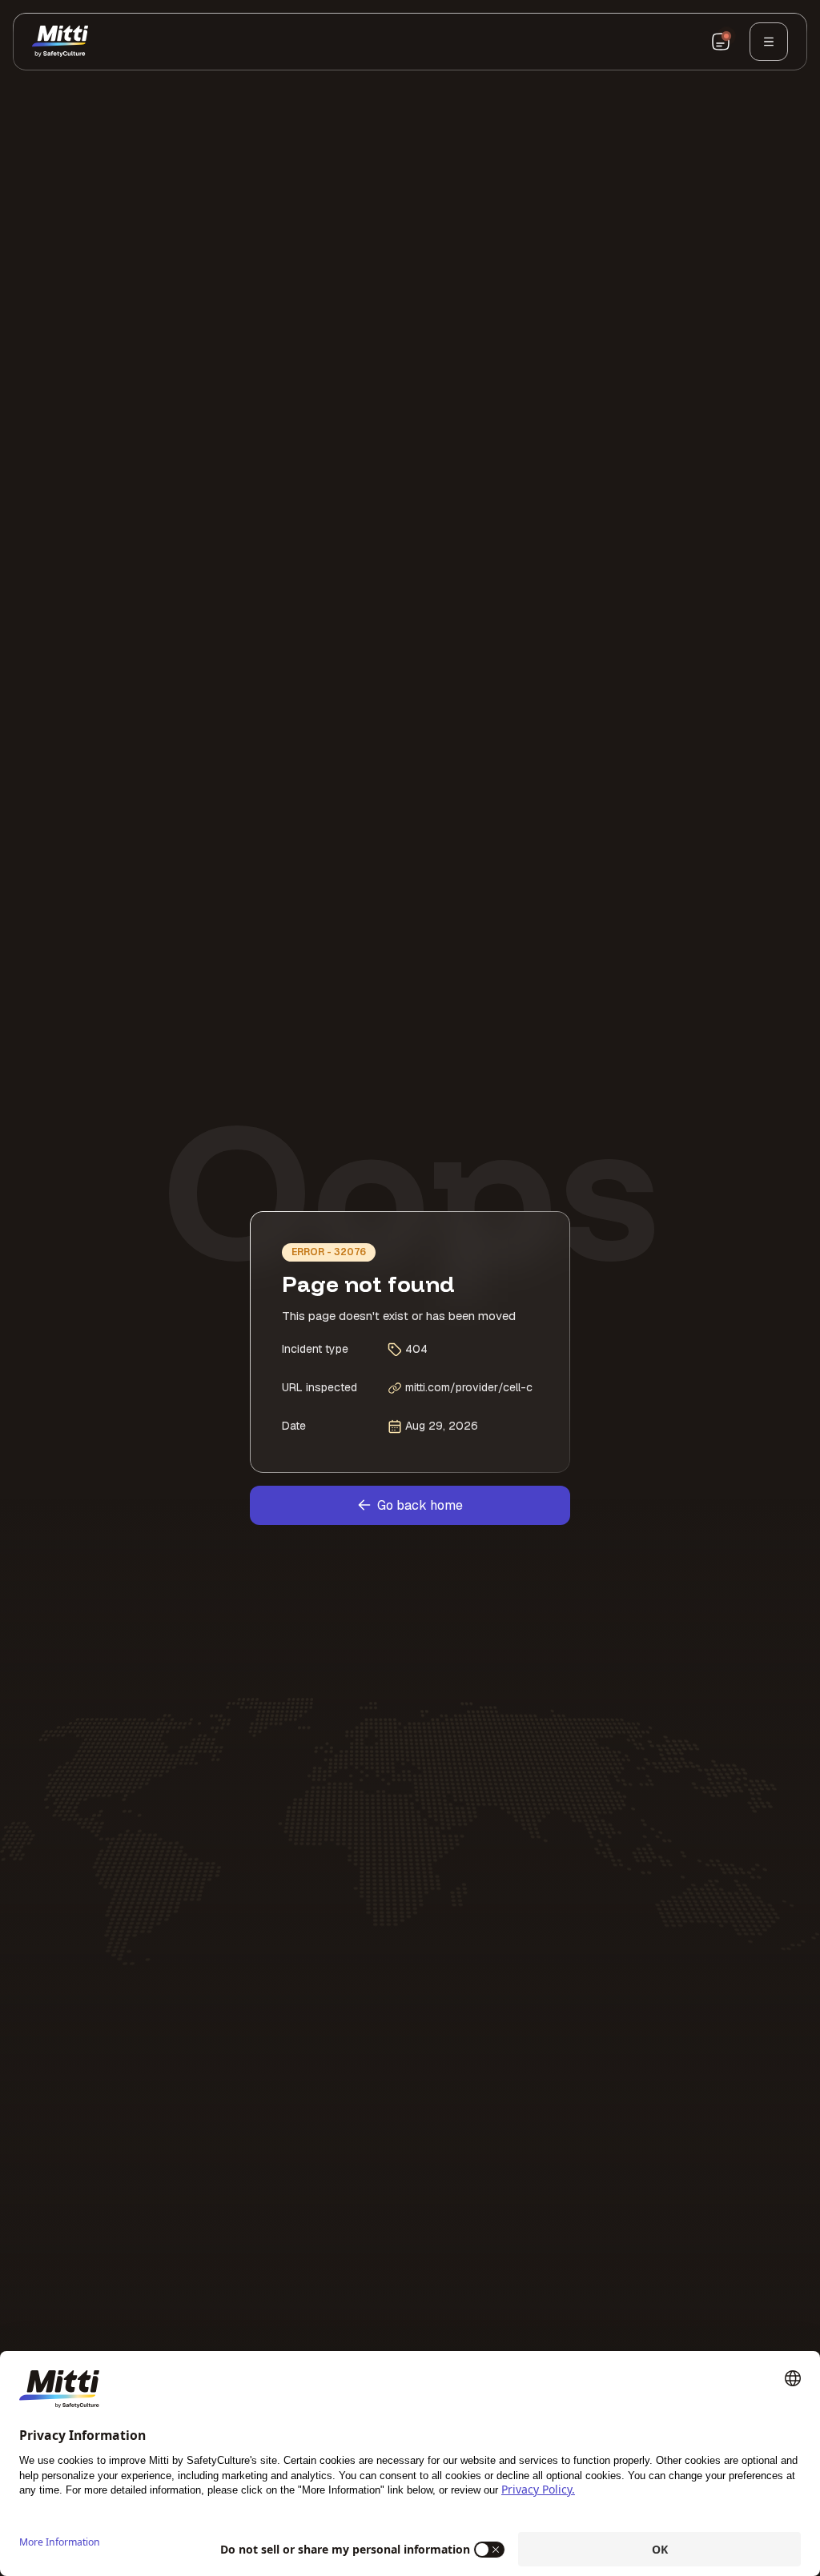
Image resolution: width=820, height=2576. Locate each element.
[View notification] (721, 42)
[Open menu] (769, 42)
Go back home (420, 1505)
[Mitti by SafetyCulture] (60, 42)
